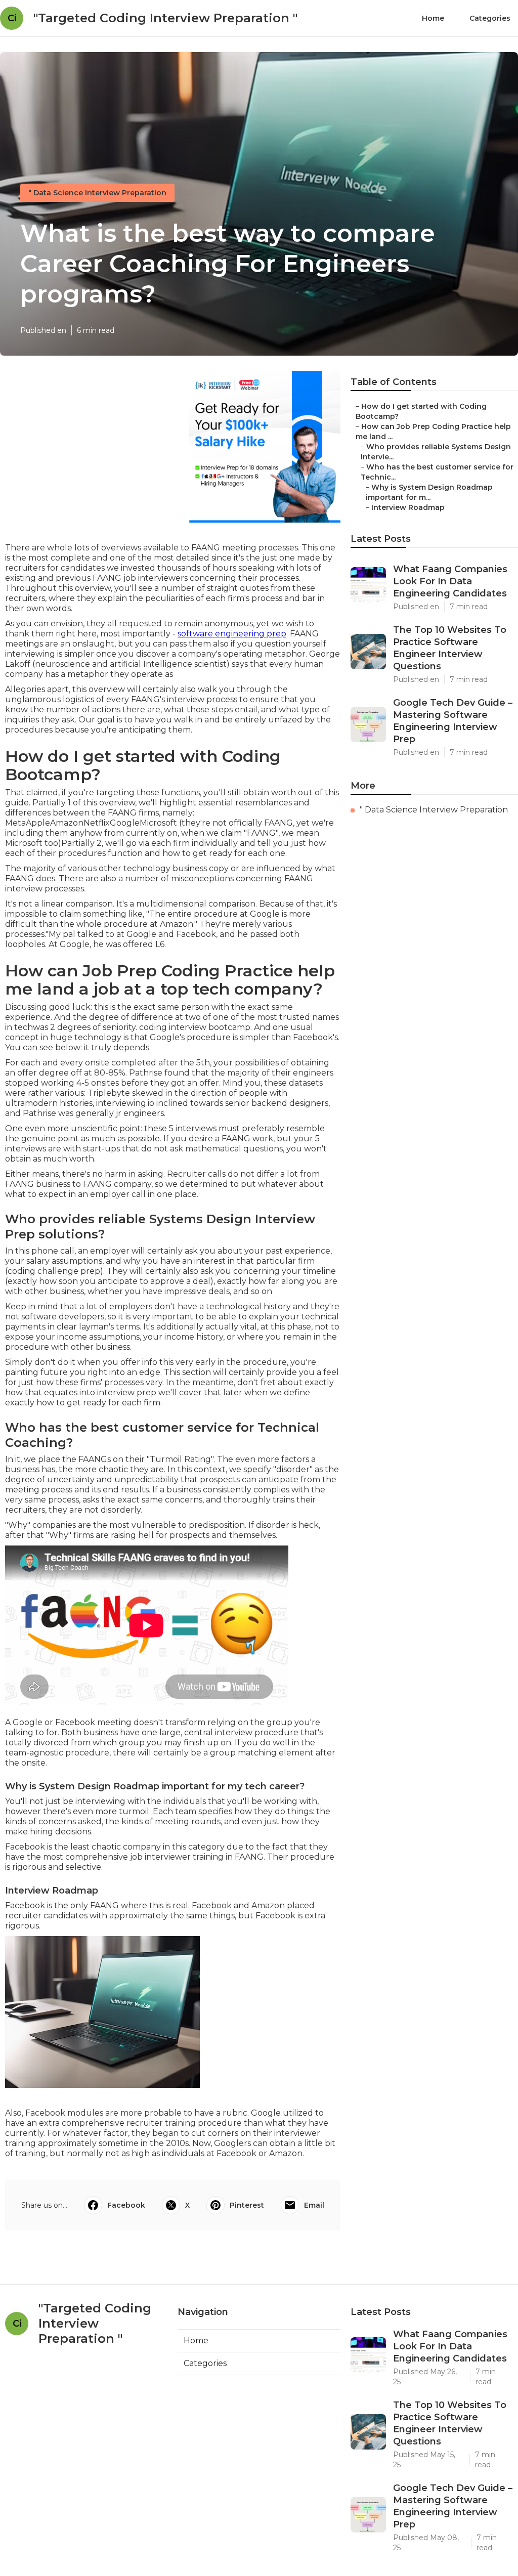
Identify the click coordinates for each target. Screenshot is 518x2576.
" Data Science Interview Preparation (97, 193)
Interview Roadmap (408, 507)
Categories (490, 18)
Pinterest (247, 2205)
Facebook (126, 2205)
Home (433, 18)
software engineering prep (232, 634)
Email (314, 2205)
